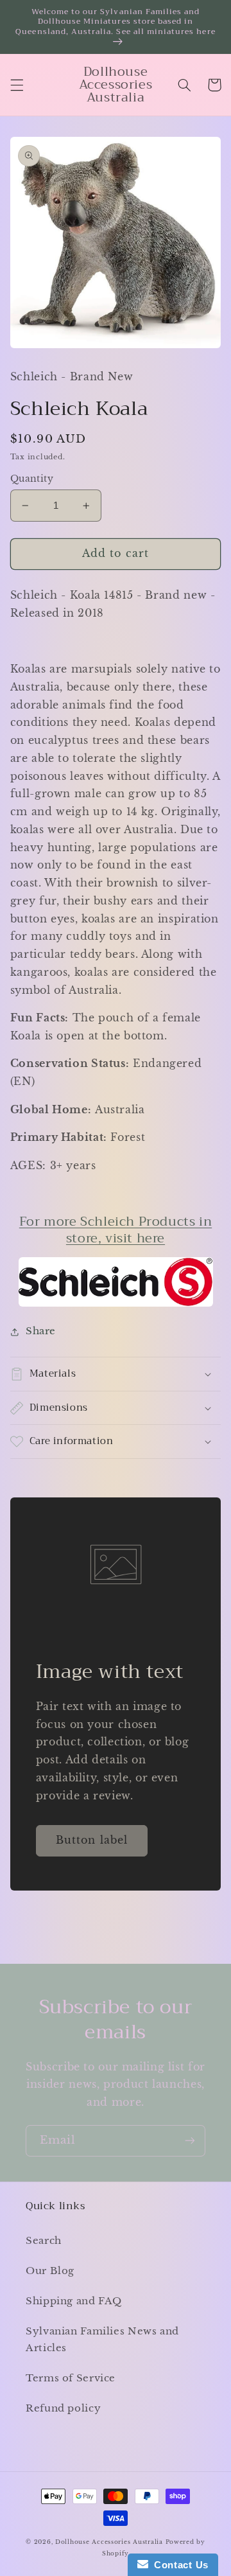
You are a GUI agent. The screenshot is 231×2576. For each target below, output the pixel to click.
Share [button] (41, 1331)
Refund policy (63, 2408)
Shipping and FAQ (74, 2301)
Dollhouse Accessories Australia (110, 2542)
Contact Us (178, 2565)
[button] (17, 85)
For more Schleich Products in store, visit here (116, 1230)
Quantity (32, 479)
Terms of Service (71, 2378)
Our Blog (50, 2271)
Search (44, 2241)
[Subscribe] (190, 2141)
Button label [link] (92, 1840)
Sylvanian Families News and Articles (102, 2340)
